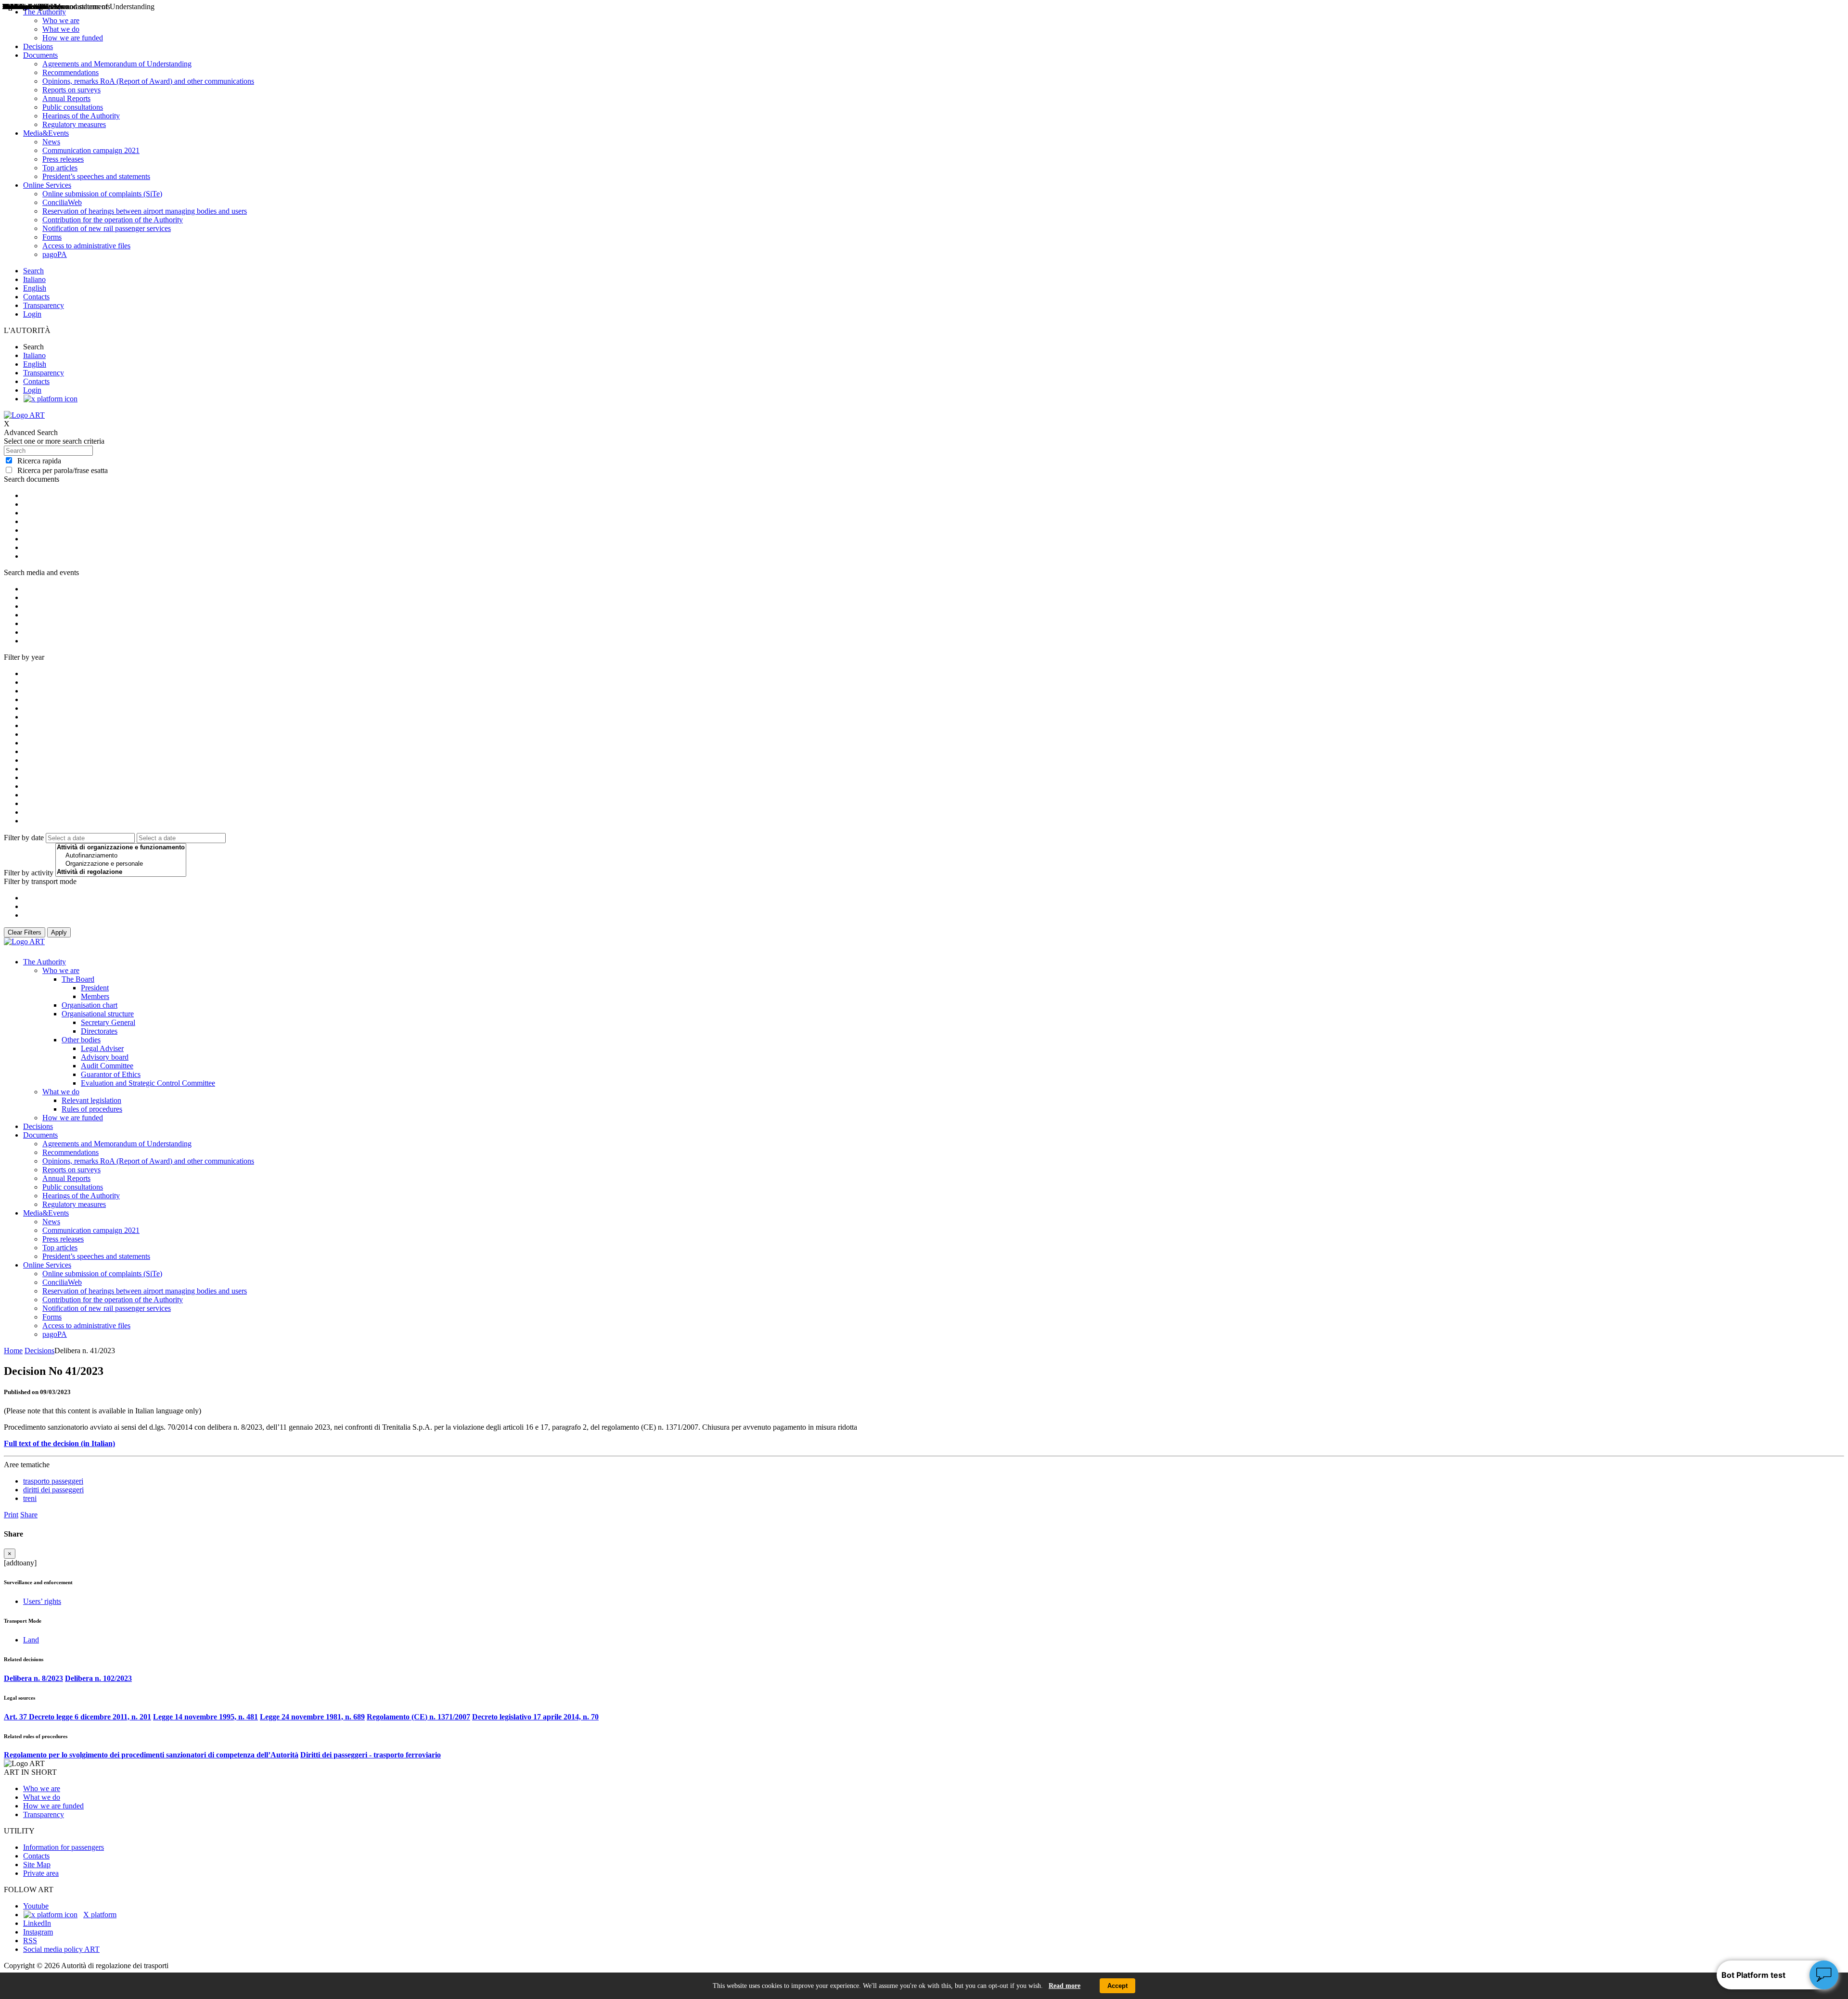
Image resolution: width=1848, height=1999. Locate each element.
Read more (1065, 1986)
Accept (1117, 1986)
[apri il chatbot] (1824, 1975)
